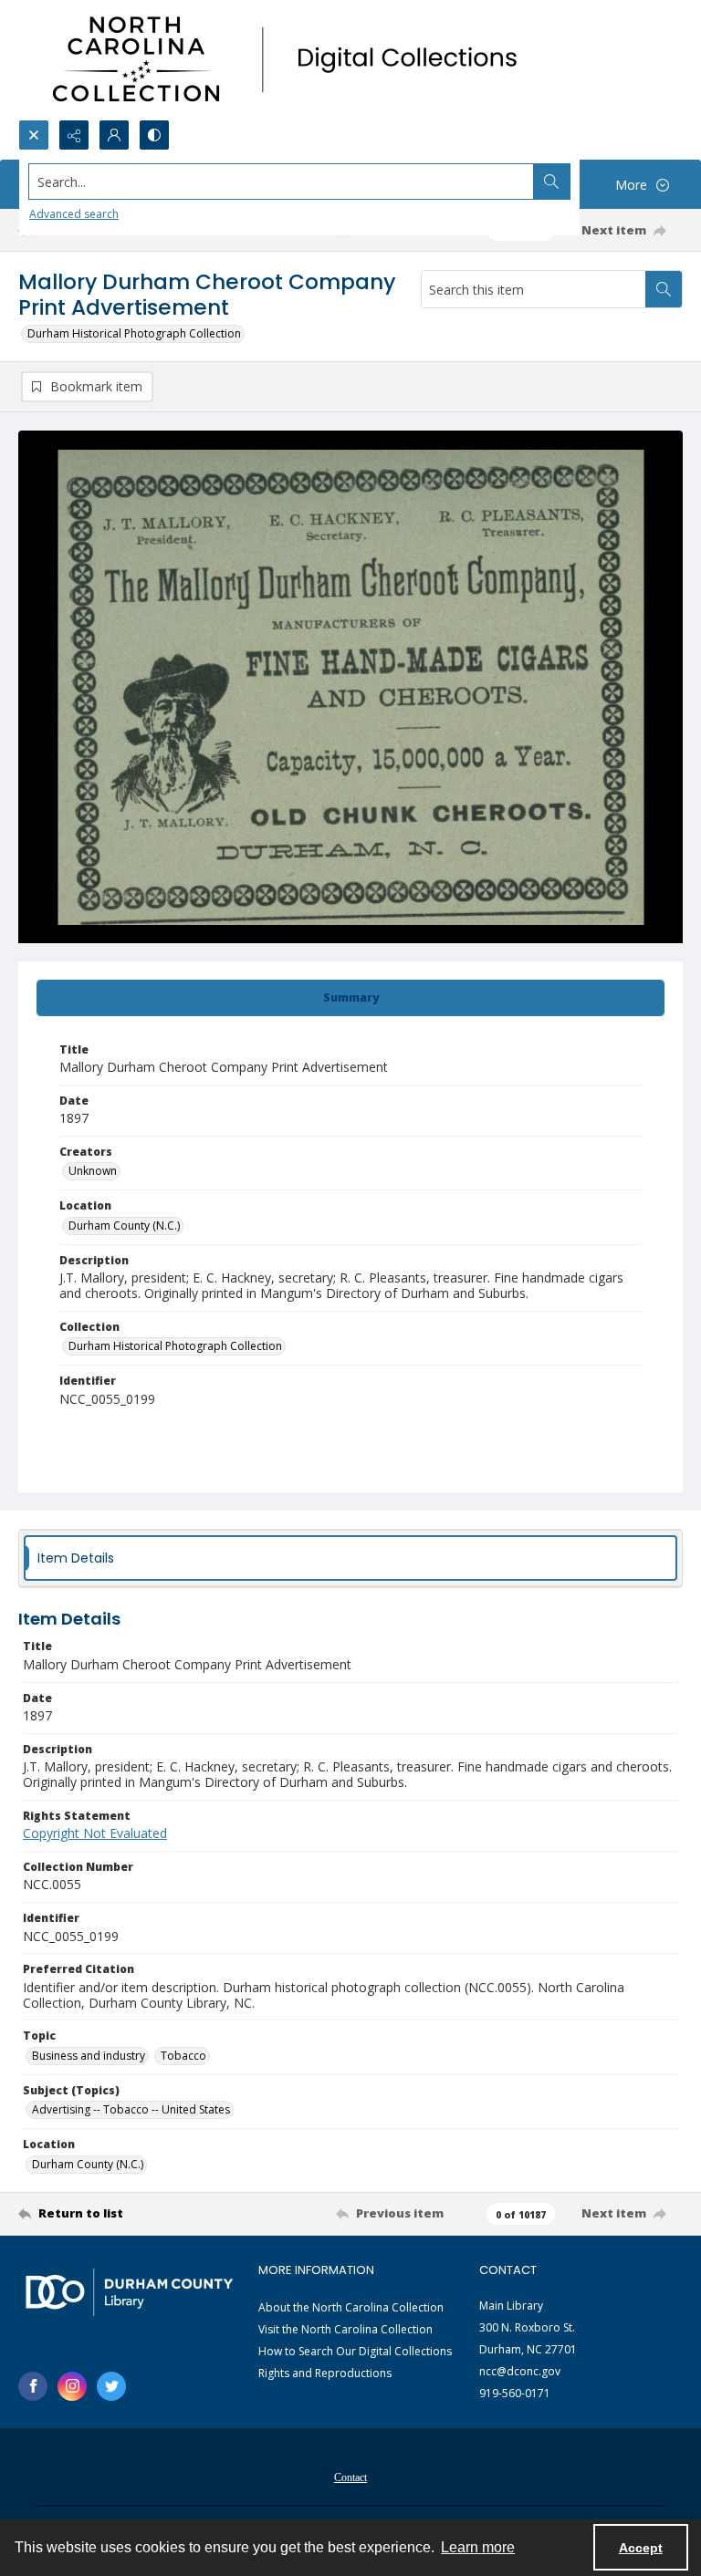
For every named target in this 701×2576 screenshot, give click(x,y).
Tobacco (183, 2056)
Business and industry (89, 2056)
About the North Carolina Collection (351, 2307)
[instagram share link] (72, 2386)
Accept (641, 2548)
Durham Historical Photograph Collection (134, 333)
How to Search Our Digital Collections (355, 2351)
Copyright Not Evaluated (95, 1833)
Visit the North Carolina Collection (345, 2329)
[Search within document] (664, 289)
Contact (350, 2477)
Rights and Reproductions (325, 2373)
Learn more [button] (478, 2547)
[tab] (350, 998)
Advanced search (74, 214)
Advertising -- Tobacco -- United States (131, 2109)
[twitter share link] (111, 2386)
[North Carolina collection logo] (291, 60)
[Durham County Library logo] (129, 2292)
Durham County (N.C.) (124, 1226)
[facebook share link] (33, 2386)
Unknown (93, 1171)
